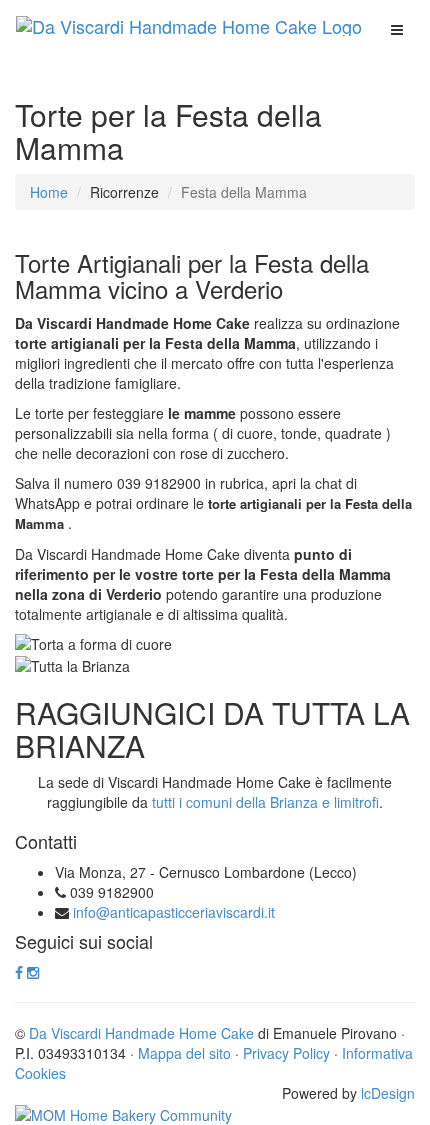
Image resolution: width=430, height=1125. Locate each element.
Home (49, 192)
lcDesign (388, 1093)
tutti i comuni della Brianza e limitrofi (265, 802)
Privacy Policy (286, 1053)
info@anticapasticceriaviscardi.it (174, 912)
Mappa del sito (184, 1053)
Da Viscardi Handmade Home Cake (141, 1033)
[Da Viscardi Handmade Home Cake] (189, 26)
